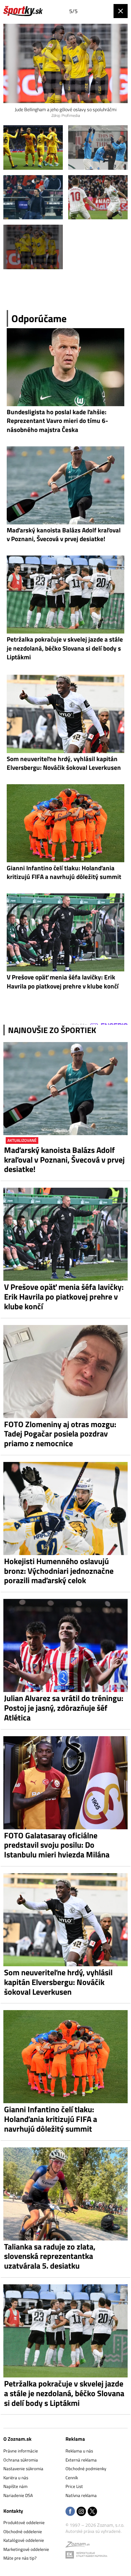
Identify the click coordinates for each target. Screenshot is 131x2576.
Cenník (72, 2478)
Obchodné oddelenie (23, 2531)
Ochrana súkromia (21, 2460)
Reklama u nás (79, 2451)
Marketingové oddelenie (26, 2549)
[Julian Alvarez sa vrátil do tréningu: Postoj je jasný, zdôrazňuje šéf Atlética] (65, 1645)
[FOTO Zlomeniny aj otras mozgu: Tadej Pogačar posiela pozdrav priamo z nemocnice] (65, 1372)
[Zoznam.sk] (78, 2546)
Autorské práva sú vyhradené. (94, 2531)
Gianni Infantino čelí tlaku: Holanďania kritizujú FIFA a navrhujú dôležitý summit (51, 2119)
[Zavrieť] (121, 11)
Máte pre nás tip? (20, 2558)
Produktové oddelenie (24, 2522)
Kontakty (13, 2511)
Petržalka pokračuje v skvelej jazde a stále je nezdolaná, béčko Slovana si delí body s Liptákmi (64, 2393)
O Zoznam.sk (17, 2439)
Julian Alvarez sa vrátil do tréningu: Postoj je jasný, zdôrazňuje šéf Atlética (64, 1708)
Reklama (75, 2439)
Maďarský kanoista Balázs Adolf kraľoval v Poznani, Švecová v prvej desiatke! (64, 1160)
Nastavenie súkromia (23, 2469)
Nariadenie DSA (18, 2495)
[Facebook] (70, 2512)
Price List (74, 2486)
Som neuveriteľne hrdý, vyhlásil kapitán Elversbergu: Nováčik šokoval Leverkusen (58, 1982)
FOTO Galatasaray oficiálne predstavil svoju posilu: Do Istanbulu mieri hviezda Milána (57, 1845)
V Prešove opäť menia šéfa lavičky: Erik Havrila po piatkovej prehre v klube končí (64, 1297)
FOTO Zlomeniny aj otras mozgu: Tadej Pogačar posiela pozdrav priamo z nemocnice (60, 1434)
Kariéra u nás (16, 2478)
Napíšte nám (15, 2486)
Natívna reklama (81, 2495)
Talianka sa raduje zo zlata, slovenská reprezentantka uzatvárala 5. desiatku (50, 2256)
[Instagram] (81, 2512)
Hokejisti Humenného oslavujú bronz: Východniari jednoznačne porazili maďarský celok (59, 1571)
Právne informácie (21, 2451)
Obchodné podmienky (86, 2469)
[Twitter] (92, 2512)
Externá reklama (81, 2460)
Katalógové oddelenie (24, 2540)
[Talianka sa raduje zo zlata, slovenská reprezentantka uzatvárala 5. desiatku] (65, 2194)
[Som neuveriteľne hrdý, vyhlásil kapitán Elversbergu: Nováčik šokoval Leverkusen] (65, 1920)
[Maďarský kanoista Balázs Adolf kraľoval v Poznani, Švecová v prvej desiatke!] (65, 1089)
